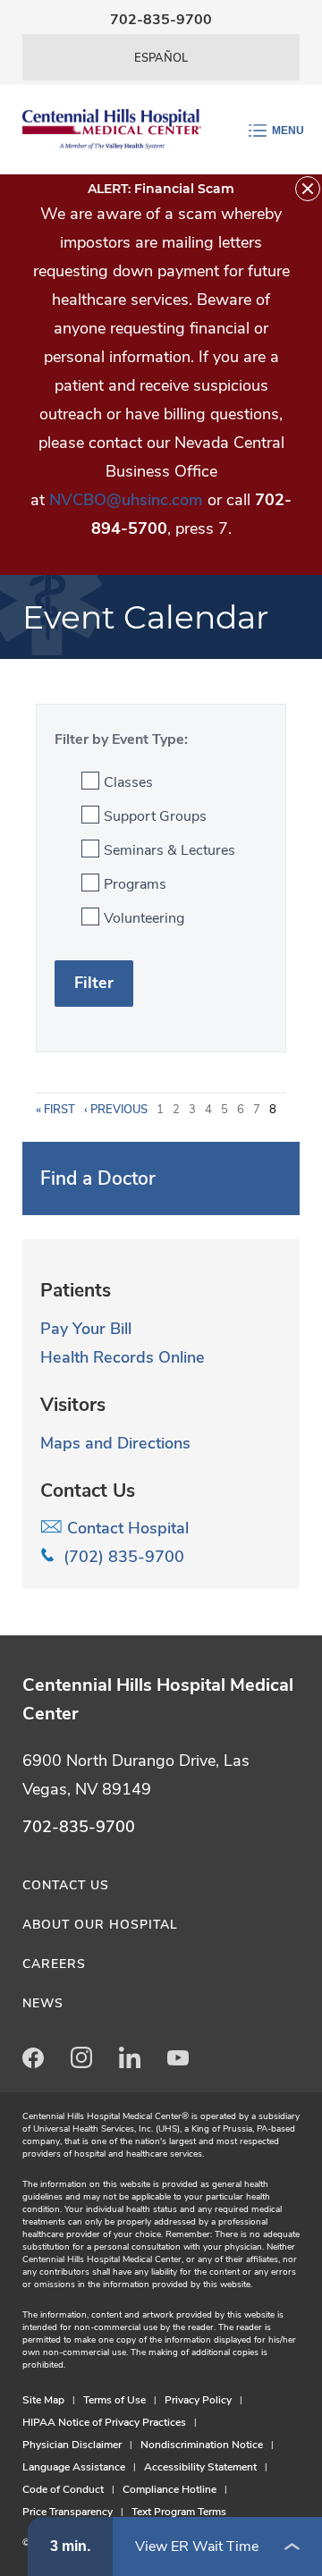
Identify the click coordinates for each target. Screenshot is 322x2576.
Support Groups (155, 816)
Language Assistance (74, 2467)
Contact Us (66, 1885)
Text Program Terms (179, 2512)
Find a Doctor (98, 1178)
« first (55, 1110)
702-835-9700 (161, 20)
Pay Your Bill (86, 1329)
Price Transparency (68, 2512)
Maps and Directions (115, 1443)
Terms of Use (114, 2400)
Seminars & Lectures (169, 850)
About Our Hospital (100, 1925)
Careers (54, 1964)
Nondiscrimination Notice (202, 2445)
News (43, 2003)
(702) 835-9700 (119, 1557)
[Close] (308, 189)
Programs (135, 884)
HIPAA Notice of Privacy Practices (104, 2422)
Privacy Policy (198, 2400)
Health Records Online (123, 1357)
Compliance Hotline (169, 2489)
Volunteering (144, 918)
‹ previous (116, 1110)
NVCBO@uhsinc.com (126, 500)
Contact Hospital (126, 1528)
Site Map (43, 2400)
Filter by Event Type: (121, 739)
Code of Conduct (63, 2489)
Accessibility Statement (200, 2467)
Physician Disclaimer (72, 2445)
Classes (128, 782)
